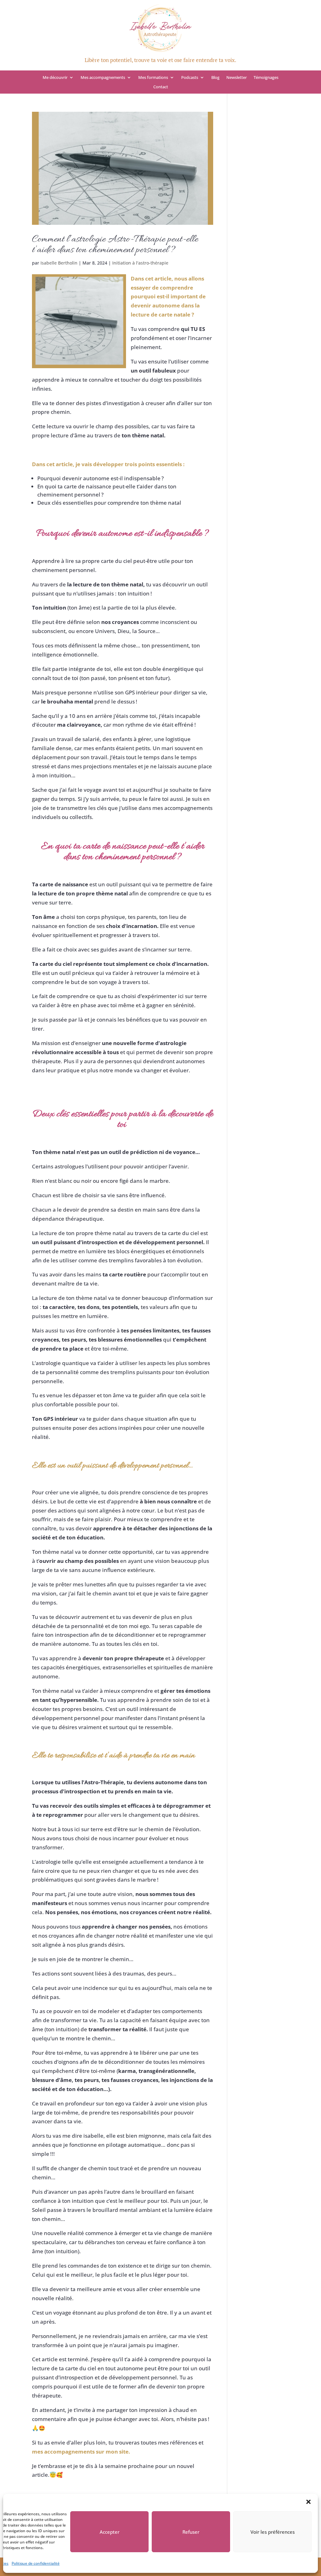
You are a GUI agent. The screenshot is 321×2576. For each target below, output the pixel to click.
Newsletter (237, 78)
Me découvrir (55, 78)
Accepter (110, 2532)
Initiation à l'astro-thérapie (140, 263)
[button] (308, 2502)
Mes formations (153, 78)
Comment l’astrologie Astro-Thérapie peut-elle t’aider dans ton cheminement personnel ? (115, 245)
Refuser (191, 2532)
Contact (161, 87)
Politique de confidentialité (36, 2563)
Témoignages (266, 78)
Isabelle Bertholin (59, 263)
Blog (215, 78)
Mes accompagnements (103, 78)
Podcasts (190, 78)
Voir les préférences (273, 2532)
